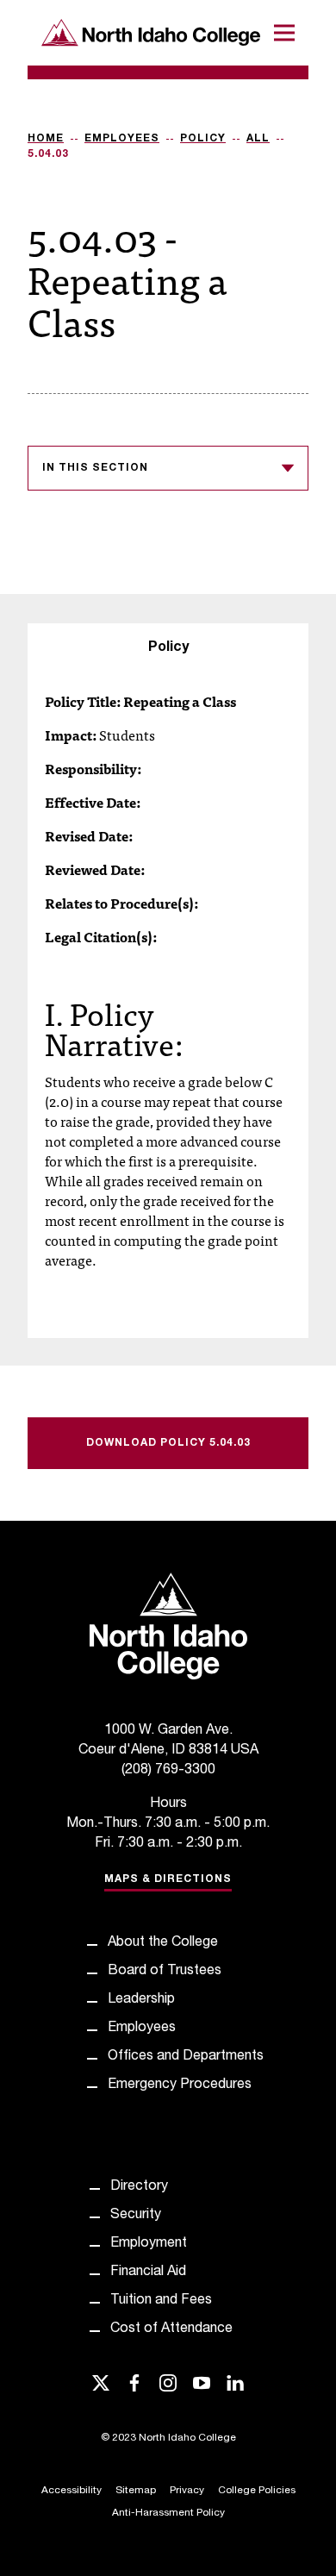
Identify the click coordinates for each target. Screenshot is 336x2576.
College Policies (257, 2491)
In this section (95, 468)
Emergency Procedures (180, 2085)
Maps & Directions (168, 1879)
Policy (203, 139)
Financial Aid (148, 2273)
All (258, 139)
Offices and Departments (186, 2057)
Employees (122, 139)
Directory (139, 2187)
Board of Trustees (165, 1972)
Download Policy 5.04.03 (168, 1443)
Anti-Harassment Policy (168, 2513)
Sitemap (136, 2491)
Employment (149, 2244)
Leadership (141, 2000)
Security (136, 2216)
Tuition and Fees (161, 2301)
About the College (163, 1943)
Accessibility (72, 2491)
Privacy (187, 2491)
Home (46, 139)
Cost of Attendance (171, 2329)
